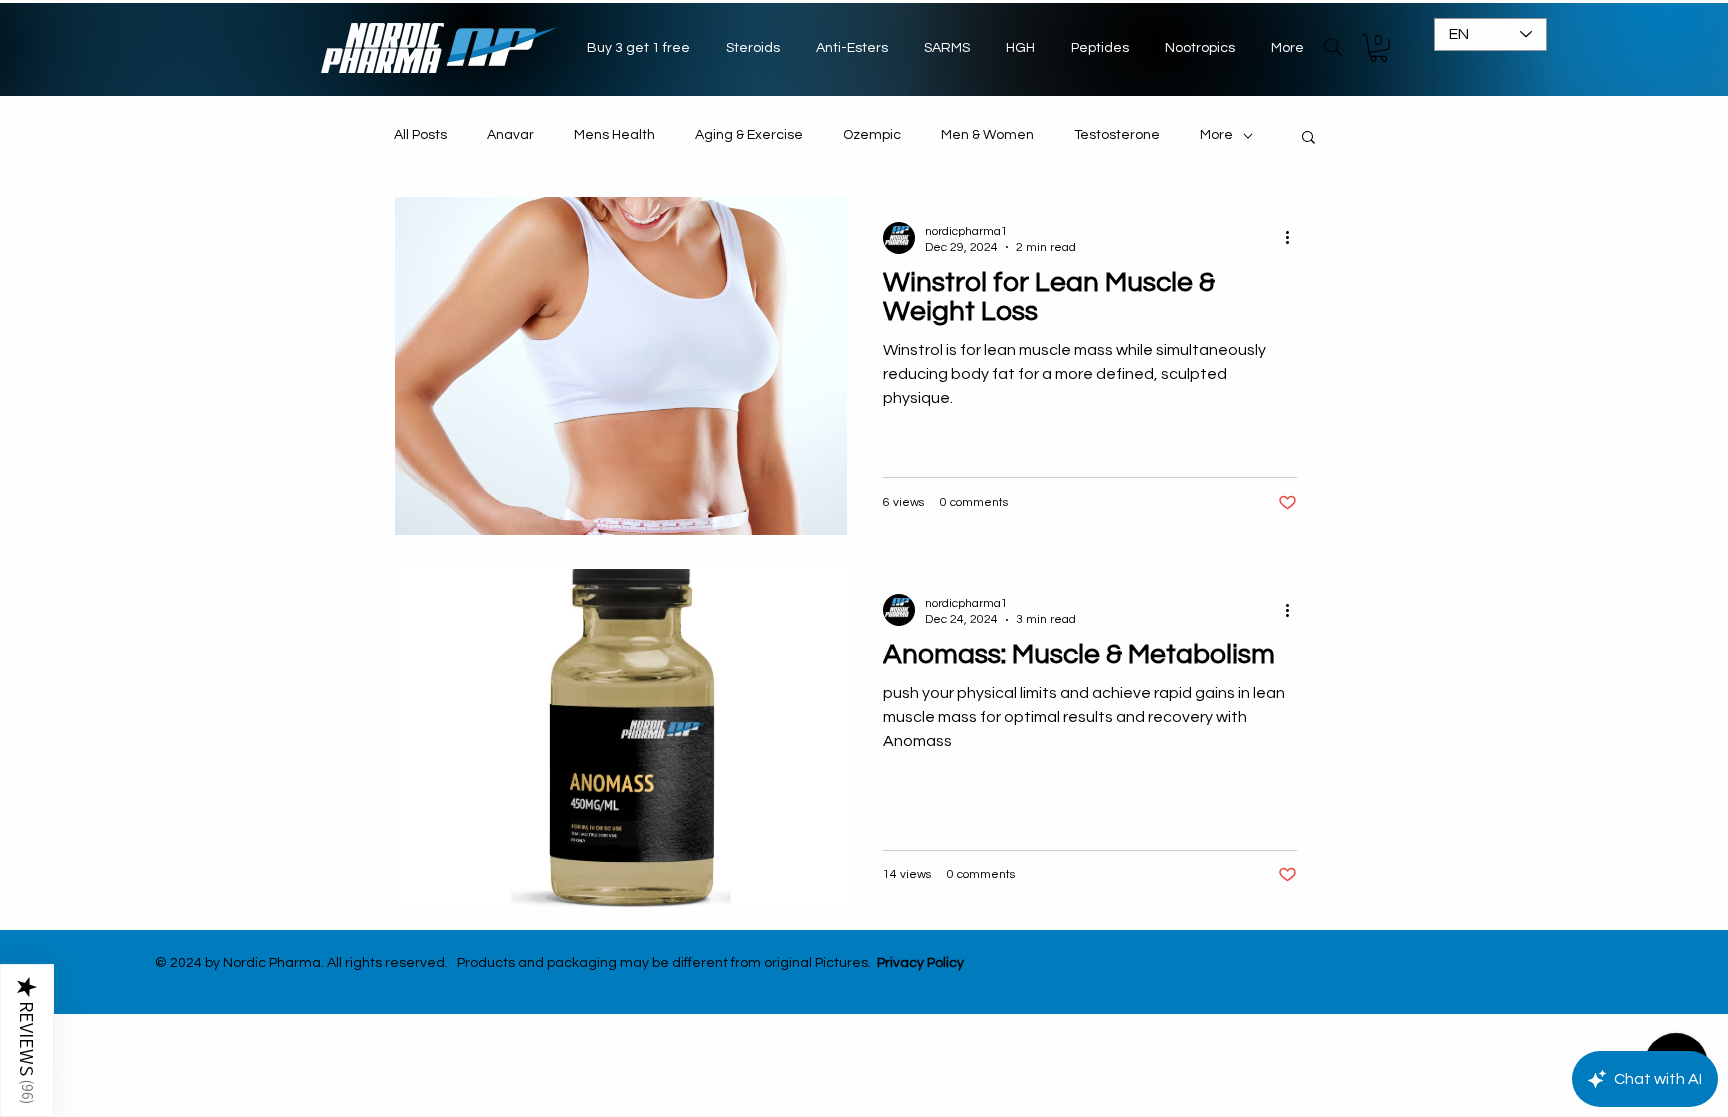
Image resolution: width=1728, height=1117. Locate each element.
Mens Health (614, 135)
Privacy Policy (920, 963)
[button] (1378, 48)
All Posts (420, 135)
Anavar (510, 135)
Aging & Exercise (749, 135)
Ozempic (872, 135)
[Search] (1333, 47)
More (1216, 135)
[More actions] (1294, 238)
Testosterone (1117, 135)
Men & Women (987, 135)
